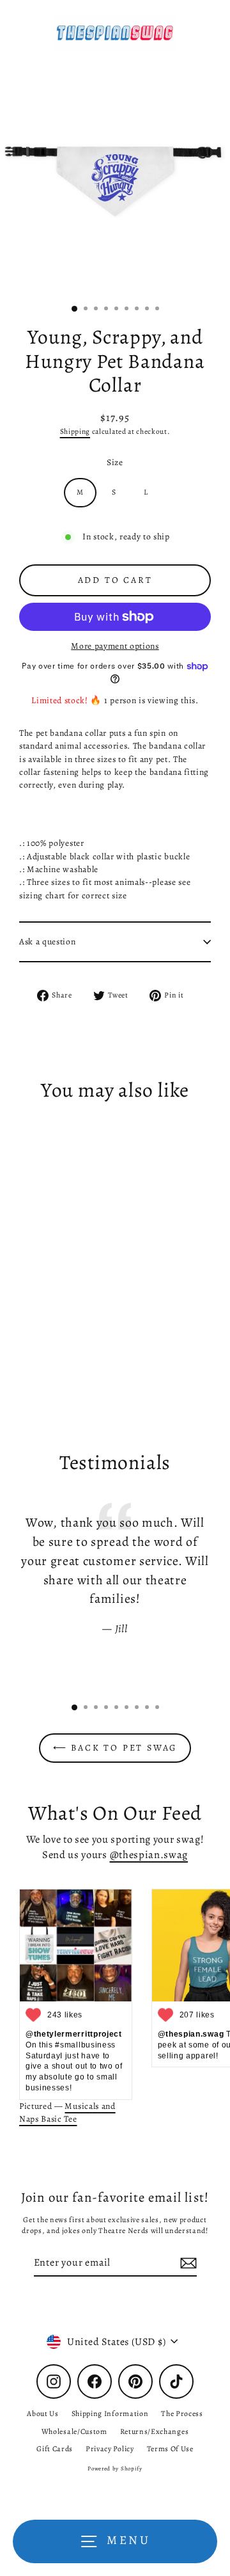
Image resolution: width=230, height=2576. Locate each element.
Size (115, 462)
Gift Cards (55, 2449)
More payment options (115, 646)
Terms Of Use (170, 2449)
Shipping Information (110, 2413)
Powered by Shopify (115, 2469)
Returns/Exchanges (155, 2431)
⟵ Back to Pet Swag (115, 1748)
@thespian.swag (149, 1855)
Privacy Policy (110, 2449)
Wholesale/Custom (74, 2431)
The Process (182, 2413)
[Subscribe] (187, 2263)
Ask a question (48, 942)
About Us (42, 2413)
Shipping (75, 431)
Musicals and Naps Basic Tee (67, 2112)
